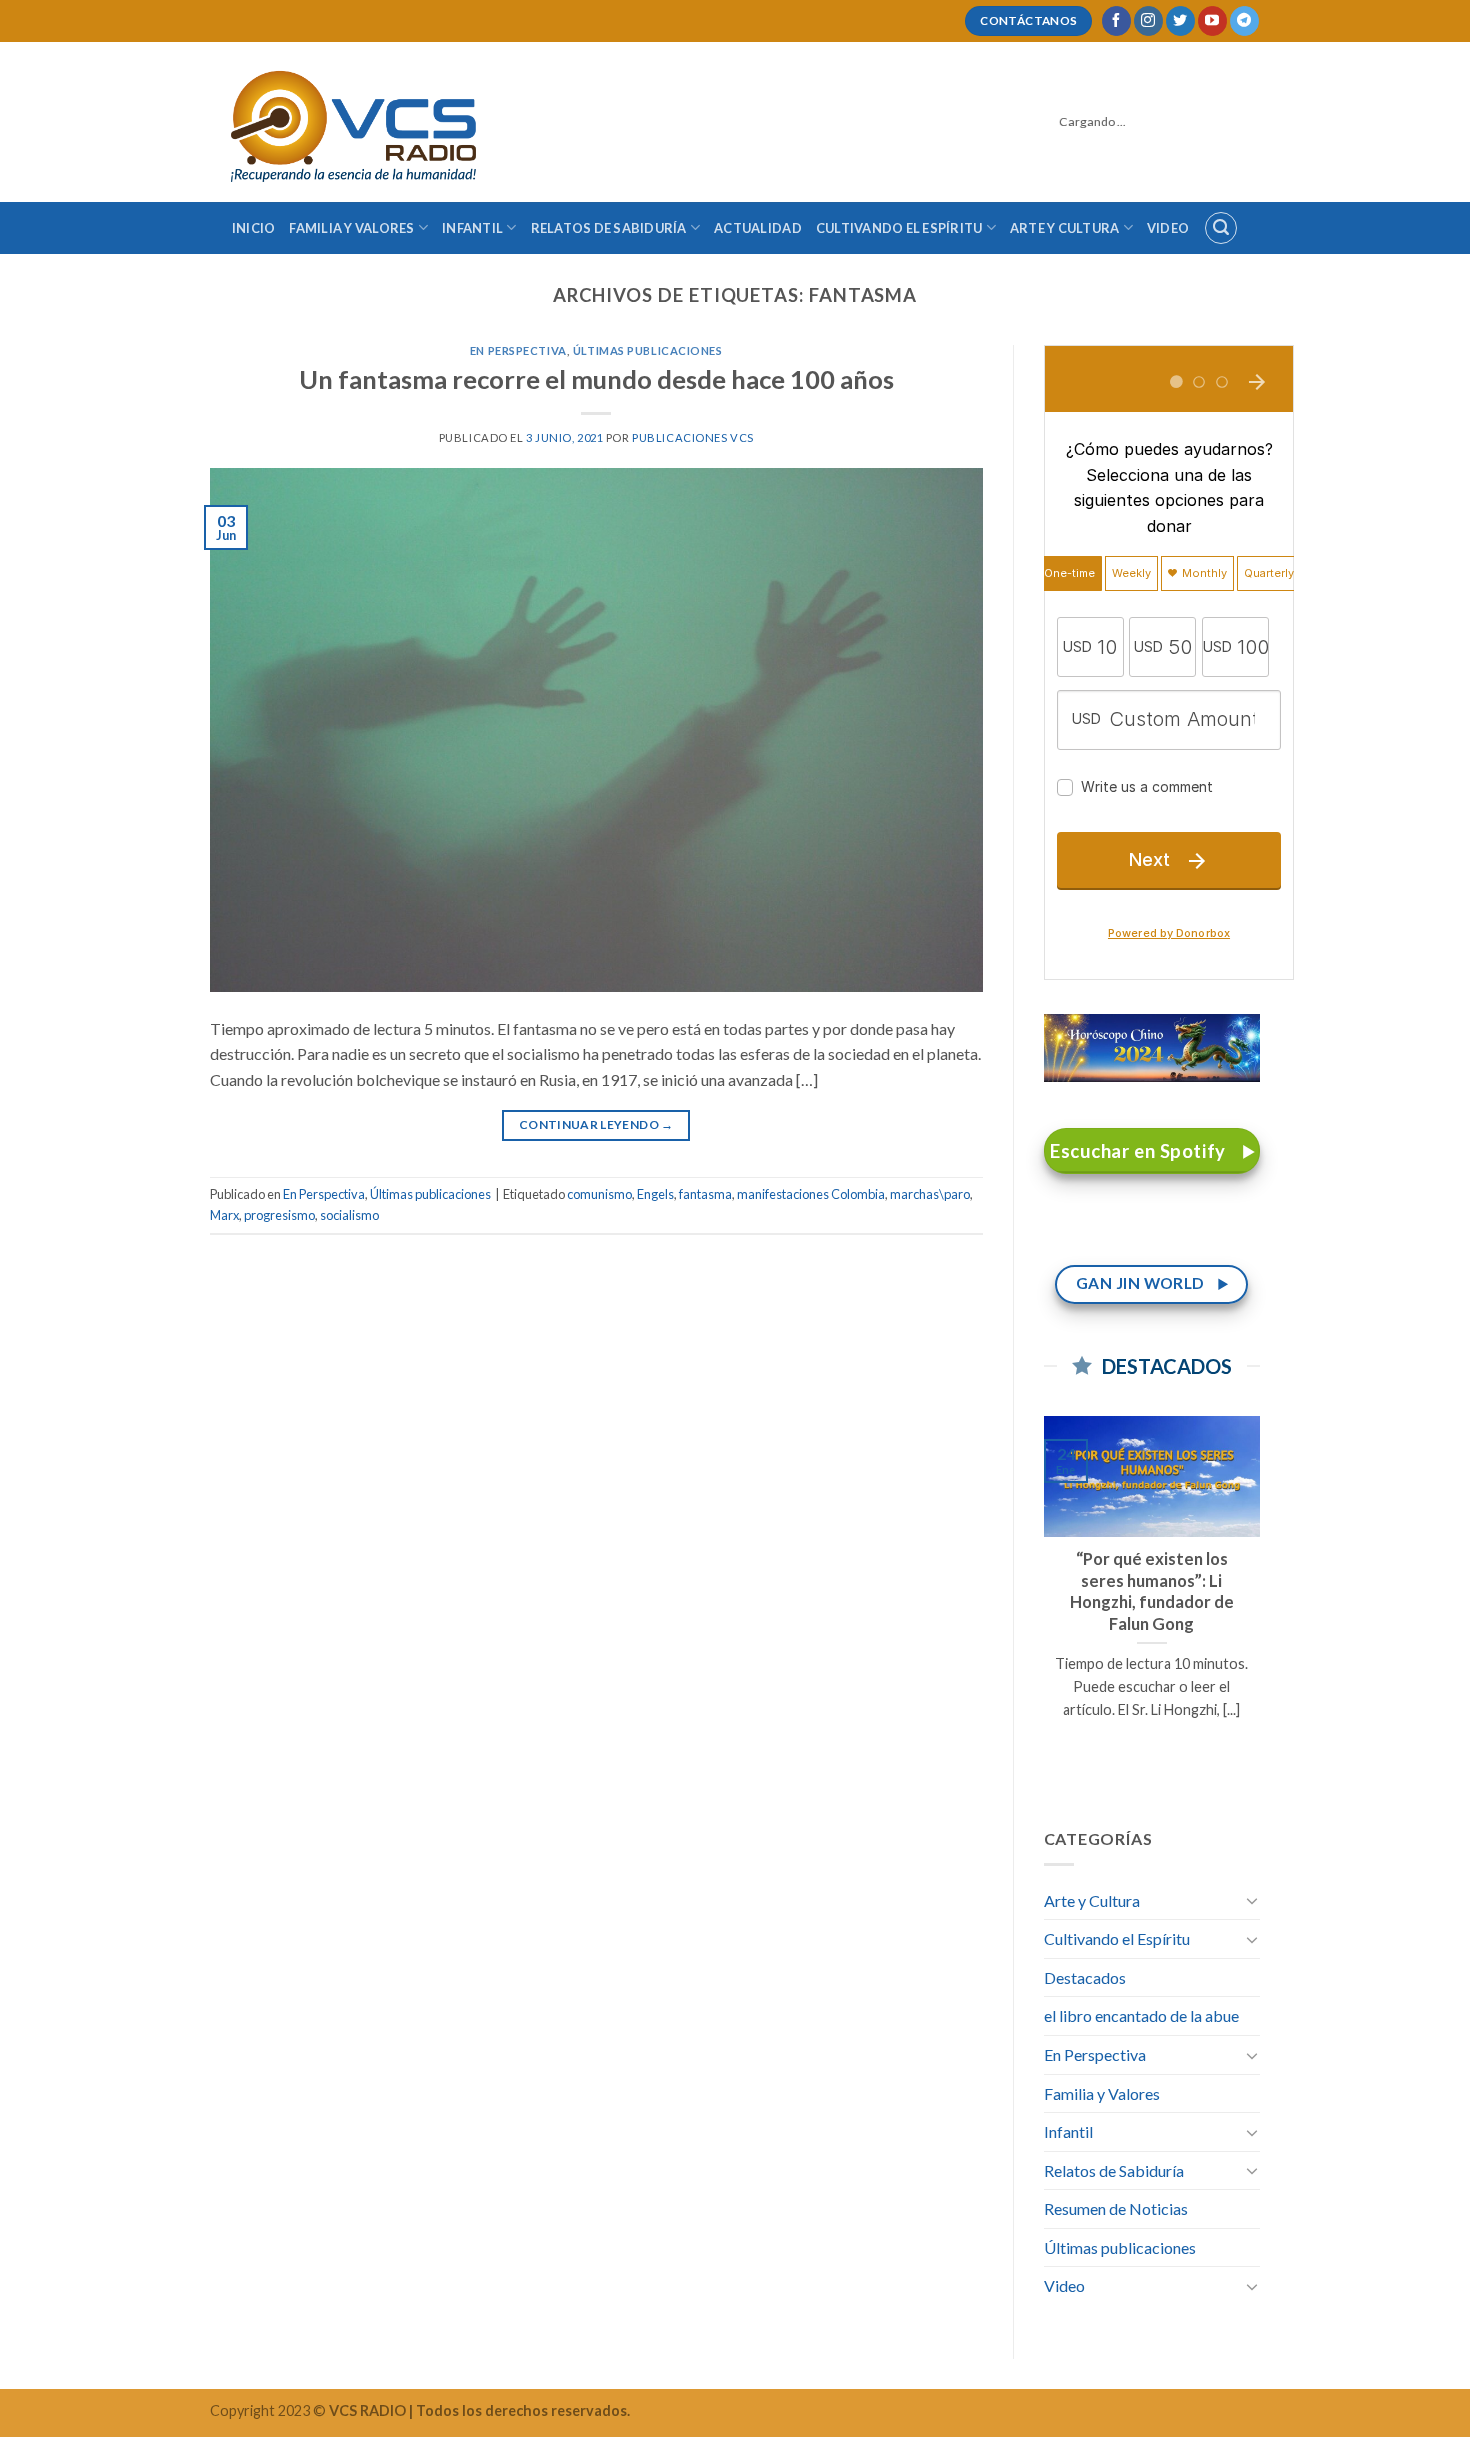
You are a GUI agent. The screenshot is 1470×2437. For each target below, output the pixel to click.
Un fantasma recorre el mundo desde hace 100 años (596, 379)
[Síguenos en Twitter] (1180, 21)
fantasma (705, 1194)
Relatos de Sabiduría (609, 228)
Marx (224, 1215)
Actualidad (758, 228)
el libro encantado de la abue (1141, 2015)
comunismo (599, 1194)
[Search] (1221, 228)
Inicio (254, 228)
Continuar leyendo (596, 1124)
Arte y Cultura (1065, 228)
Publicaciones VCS (693, 437)
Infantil (472, 228)
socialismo (349, 1215)
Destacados (1085, 1977)
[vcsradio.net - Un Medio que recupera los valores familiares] (353, 122)
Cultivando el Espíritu (1117, 1938)
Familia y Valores (351, 228)
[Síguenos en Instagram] (1148, 21)
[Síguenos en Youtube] (1212, 21)
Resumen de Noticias (1116, 2208)
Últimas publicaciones (648, 350)
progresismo (279, 1215)
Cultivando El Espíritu (899, 228)
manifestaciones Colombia (811, 1194)
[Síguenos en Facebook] (1116, 21)
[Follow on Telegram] (1244, 21)
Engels (655, 1194)
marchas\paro (930, 1194)
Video (1168, 228)
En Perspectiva (518, 350)
